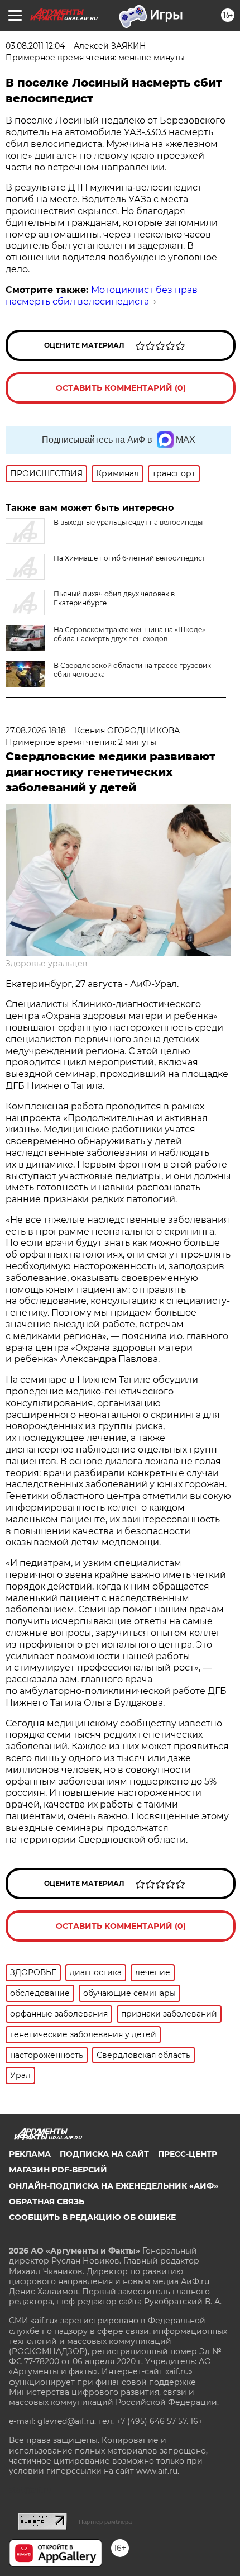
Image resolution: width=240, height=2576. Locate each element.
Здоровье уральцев (47, 964)
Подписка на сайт (104, 2154)
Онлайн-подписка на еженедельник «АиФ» (114, 2186)
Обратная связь (47, 2202)
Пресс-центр (188, 2154)
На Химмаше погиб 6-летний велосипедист (129, 558)
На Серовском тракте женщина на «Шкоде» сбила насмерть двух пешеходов (129, 634)
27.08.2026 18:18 (36, 730)
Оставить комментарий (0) (121, 388)
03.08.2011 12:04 (35, 46)
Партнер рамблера (105, 2522)
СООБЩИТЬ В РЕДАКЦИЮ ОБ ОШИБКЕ (92, 2217)
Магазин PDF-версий (58, 2170)
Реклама (30, 2154)
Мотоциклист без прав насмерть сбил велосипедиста (102, 296)
